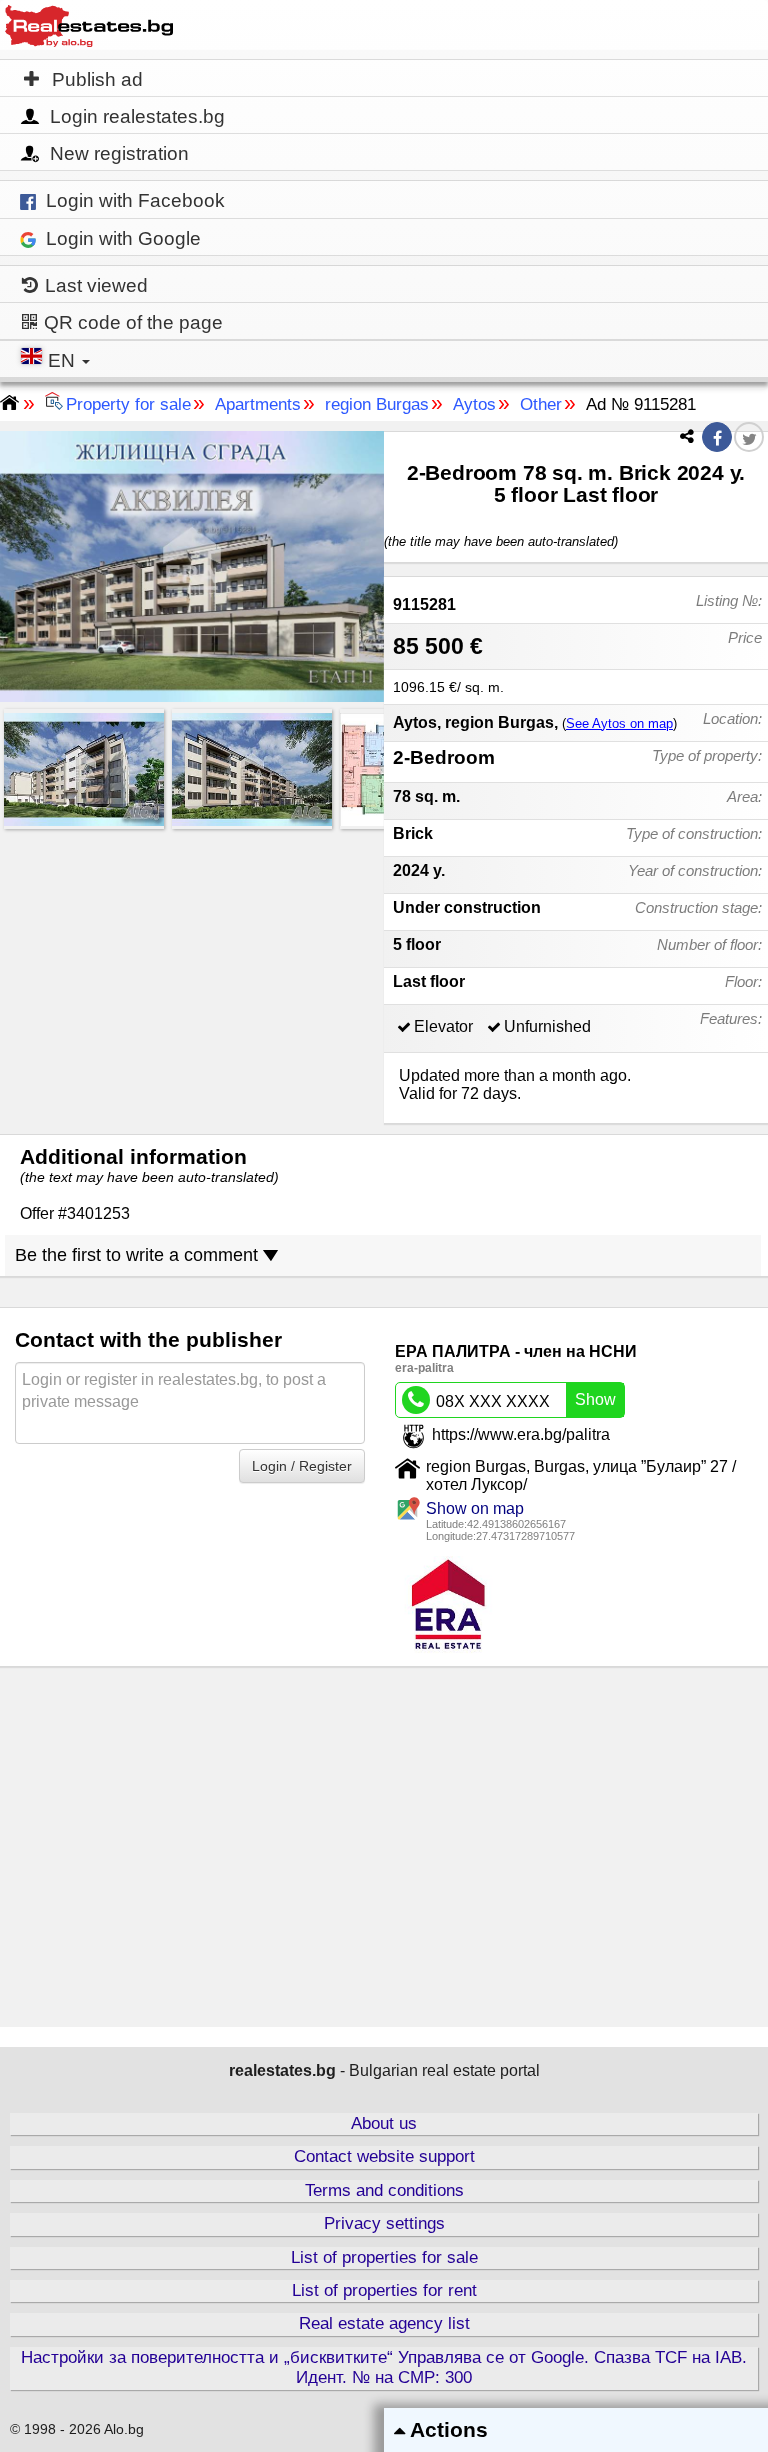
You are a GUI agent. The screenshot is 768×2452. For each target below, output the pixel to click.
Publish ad (95, 79)
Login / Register (302, 1466)
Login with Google (123, 238)
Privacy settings (384, 2223)
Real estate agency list (384, 2323)
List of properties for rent (384, 2290)
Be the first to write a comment (139, 1255)
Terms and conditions (384, 2190)
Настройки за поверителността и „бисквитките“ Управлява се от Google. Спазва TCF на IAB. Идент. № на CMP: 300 (384, 2367)
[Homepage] (89, 23)
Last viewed (94, 285)
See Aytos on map (619, 723)
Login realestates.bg (137, 116)
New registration (119, 153)
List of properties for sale (384, 2257)
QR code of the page (131, 322)
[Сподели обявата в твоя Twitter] (749, 439)
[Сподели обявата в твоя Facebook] (717, 438)
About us (384, 2123)
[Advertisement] (192, 976)
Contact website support (384, 2156)
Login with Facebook (135, 200)
